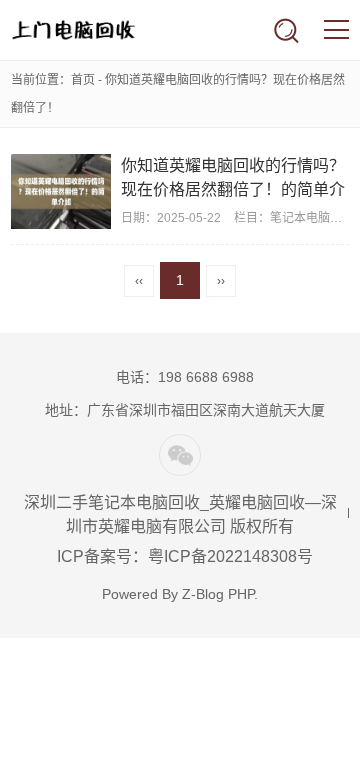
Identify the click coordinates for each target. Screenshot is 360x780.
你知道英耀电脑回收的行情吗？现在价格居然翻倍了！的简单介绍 (233, 189)
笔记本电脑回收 (312, 218)
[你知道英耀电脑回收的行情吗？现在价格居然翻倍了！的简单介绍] (61, 191)
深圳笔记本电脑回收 (73, 30)
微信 (180, 455)
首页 (83, 80)
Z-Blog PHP (218, 594)
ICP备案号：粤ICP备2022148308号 (185, 556)
